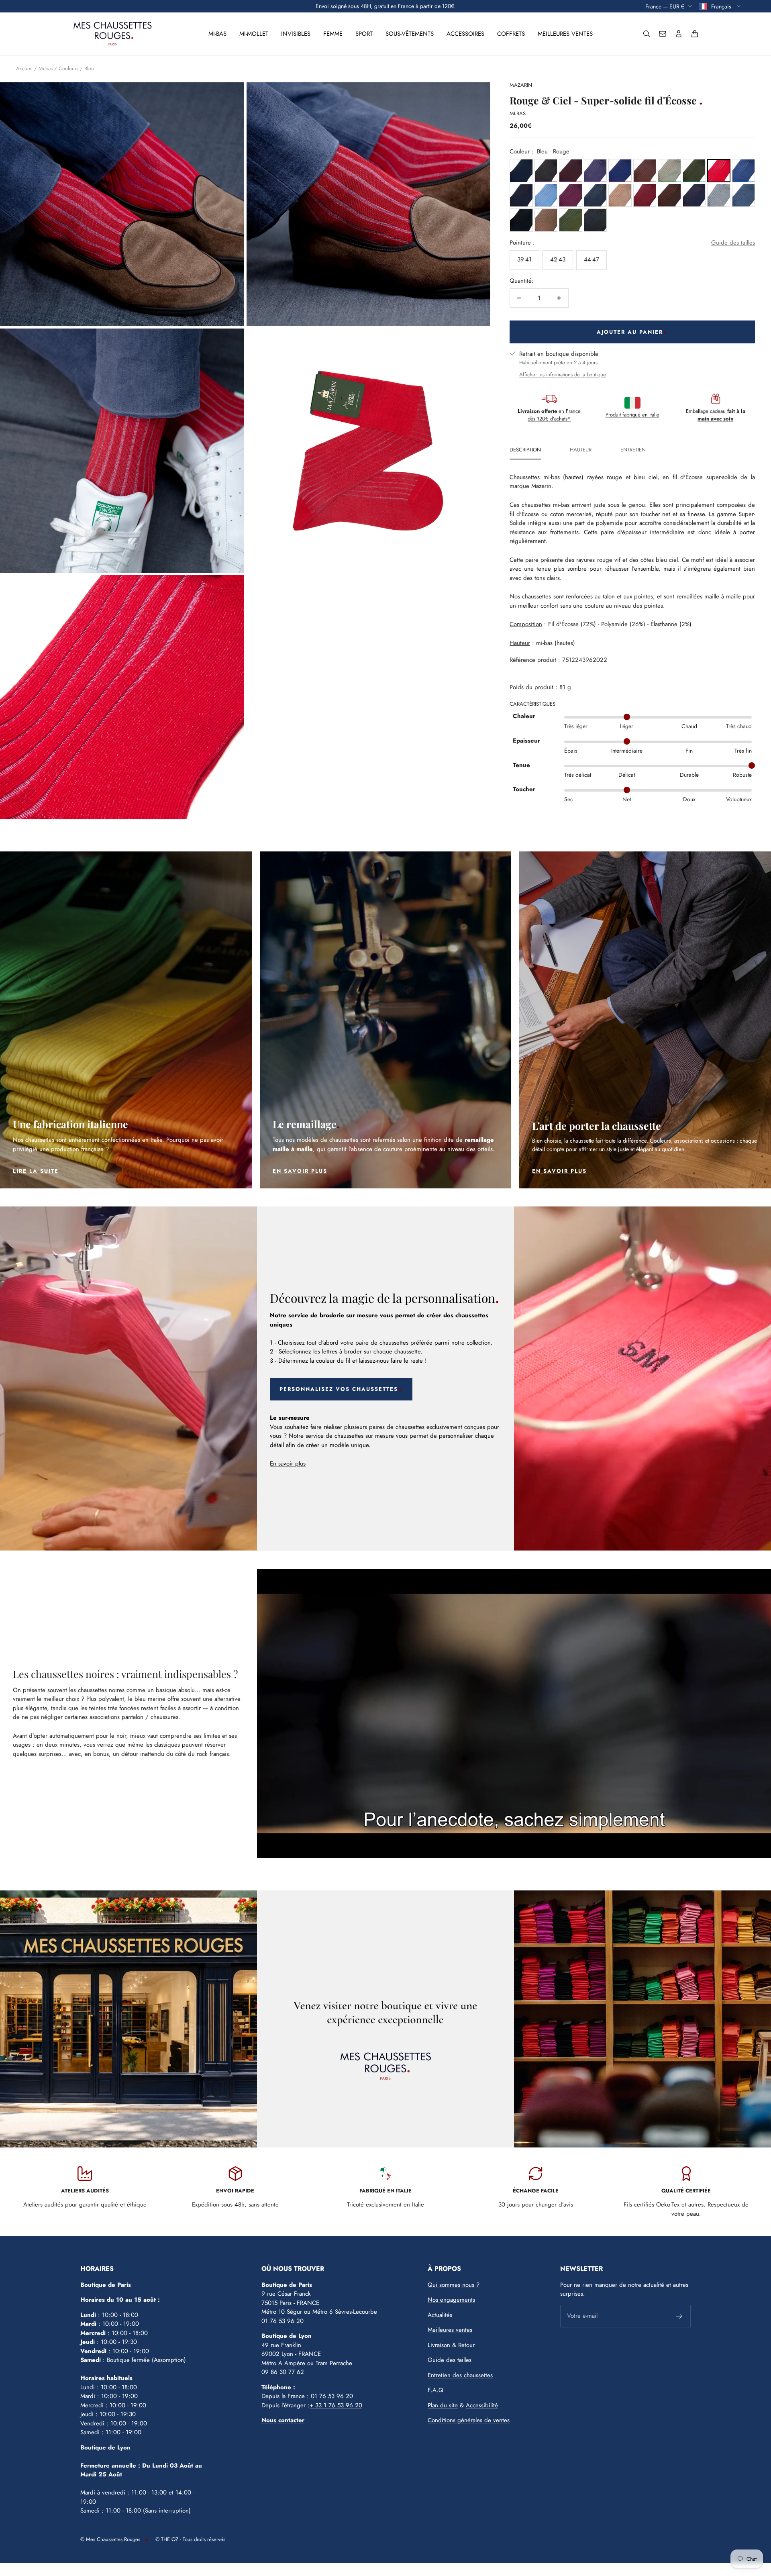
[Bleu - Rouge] (620, 170)
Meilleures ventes (565, 34)
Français (722, 6)
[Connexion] (679, 34)
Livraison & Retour (451, 2345)
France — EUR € (665, 6)
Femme (333, 34)
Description (525, 450)
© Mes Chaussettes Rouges (110, 2539)
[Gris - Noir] (521, 220)
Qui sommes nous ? (454, 2285)
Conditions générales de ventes (469, 2420)
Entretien (633, 450)
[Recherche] (647, 34)
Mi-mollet (254, 34)
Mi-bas (217, 34)
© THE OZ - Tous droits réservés (190, 2539)
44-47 (592, 259)
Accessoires (465, 34)
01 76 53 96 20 (282, 2321)
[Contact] (663, 34)
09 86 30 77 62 (283, 2372)
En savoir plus (288, 1464)
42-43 (558, 259)
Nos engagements (451, 2300)
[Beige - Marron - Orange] (620, 195)
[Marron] (645, 170)
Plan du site (443, 2405)
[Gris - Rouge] (645, 195)
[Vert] (669, 170)
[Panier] (695, 34)
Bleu (89, 68)
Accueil (24, 68)
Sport (364, 34)
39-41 (524, 259)
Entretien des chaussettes (460, 2375)
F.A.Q (435, 2390)
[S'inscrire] (679, 2316)
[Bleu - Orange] (694, 195)
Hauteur (581, 450)
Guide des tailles (733, 242)
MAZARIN (521, 85)
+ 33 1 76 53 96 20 (336, 2405)
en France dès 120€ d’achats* (549, 415)
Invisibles (296, 34)
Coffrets (511, 34)
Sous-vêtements (410, 34)
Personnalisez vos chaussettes (339, 1389)
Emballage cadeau (716, 415)
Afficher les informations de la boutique (563, 375)
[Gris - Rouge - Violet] (546, 170)
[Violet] (595, 170)
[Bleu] (521, 170)
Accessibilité (482, 2405)
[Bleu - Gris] (595, 195)
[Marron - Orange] (669, 195)
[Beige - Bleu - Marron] (546, 220)
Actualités (440, 2315)
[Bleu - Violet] (570, 195)
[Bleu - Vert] (694, 170)
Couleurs (68, 68)
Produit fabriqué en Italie (632, 415)
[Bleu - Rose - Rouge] (546, 195)
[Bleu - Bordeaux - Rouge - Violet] (570, 170)
